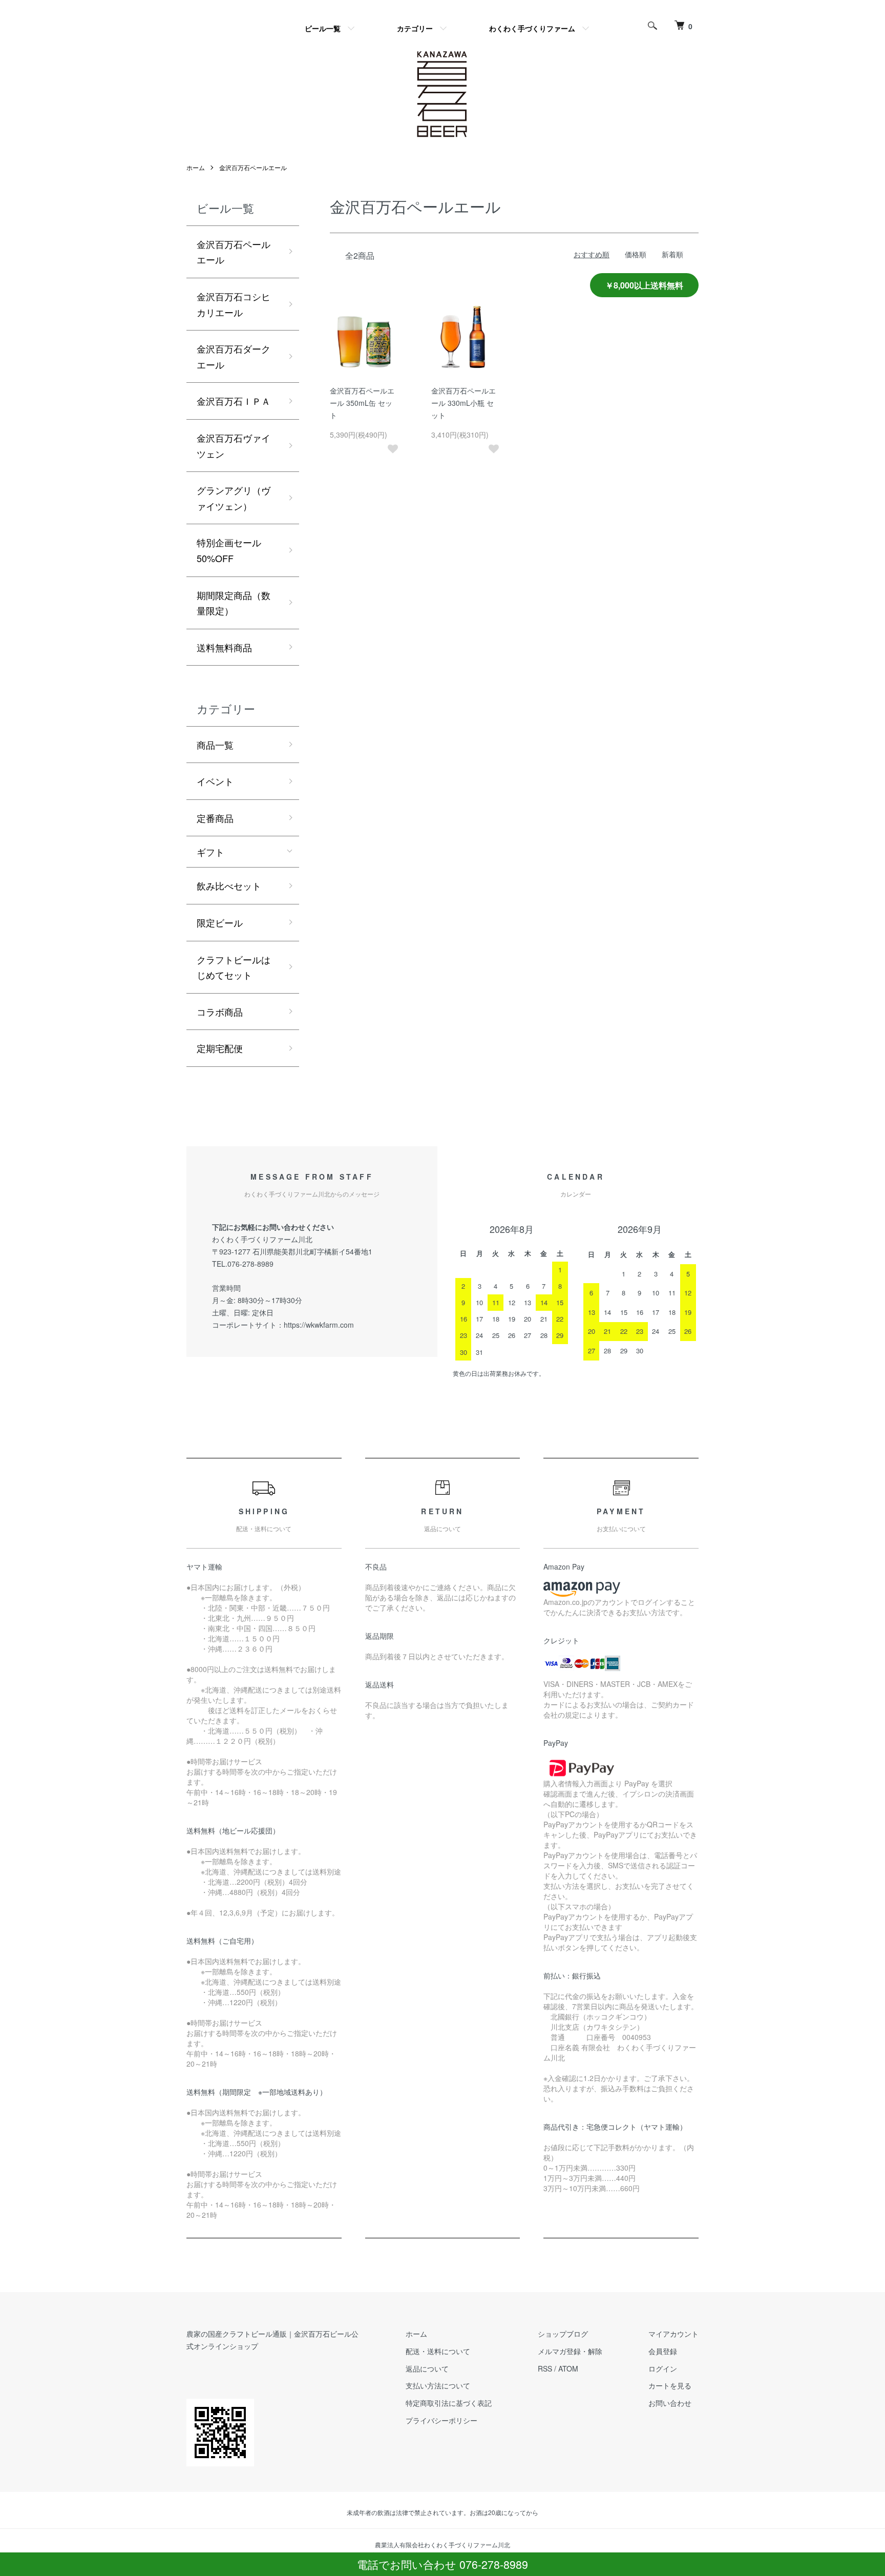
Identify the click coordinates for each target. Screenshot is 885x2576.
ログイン (663, 2368)
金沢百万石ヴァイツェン (234, 446)
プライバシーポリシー (441, 2420)
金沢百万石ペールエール (253, 167)
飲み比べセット (229, 885)
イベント (215, 781)
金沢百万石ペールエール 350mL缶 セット (362, 403)
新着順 (672, 254)
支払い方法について (438, 2385)
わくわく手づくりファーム (532, 28)
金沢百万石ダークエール (234, 356)
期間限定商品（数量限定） (234, 603)
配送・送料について (438, 2351)
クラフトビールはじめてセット (234, 967)
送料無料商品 (224, 647)
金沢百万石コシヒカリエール (234, 304)
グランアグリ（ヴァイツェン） (234, 498)
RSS (545, 2368)
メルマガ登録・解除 (570, 2351)
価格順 (636, 254)
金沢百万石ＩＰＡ (234, 401)
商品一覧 (215, 745)
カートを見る (670, 2385)
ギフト (210, 852)
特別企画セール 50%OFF (234, 550)
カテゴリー (415, 28)
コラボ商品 (220, 1012)
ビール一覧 (323, 28)
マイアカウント (673, 2334)
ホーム (196, 167)
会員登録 (663, 2351)
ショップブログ (563, 2334)
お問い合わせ (670, 2403)
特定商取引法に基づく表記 (449, 2403)
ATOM (568, 2368)
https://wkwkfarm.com (319, 1325)
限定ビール (220, 922)
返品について (427, 2368)
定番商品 (215, 818)
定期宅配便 (220, 1048)
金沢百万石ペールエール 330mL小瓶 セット (463, 403)
